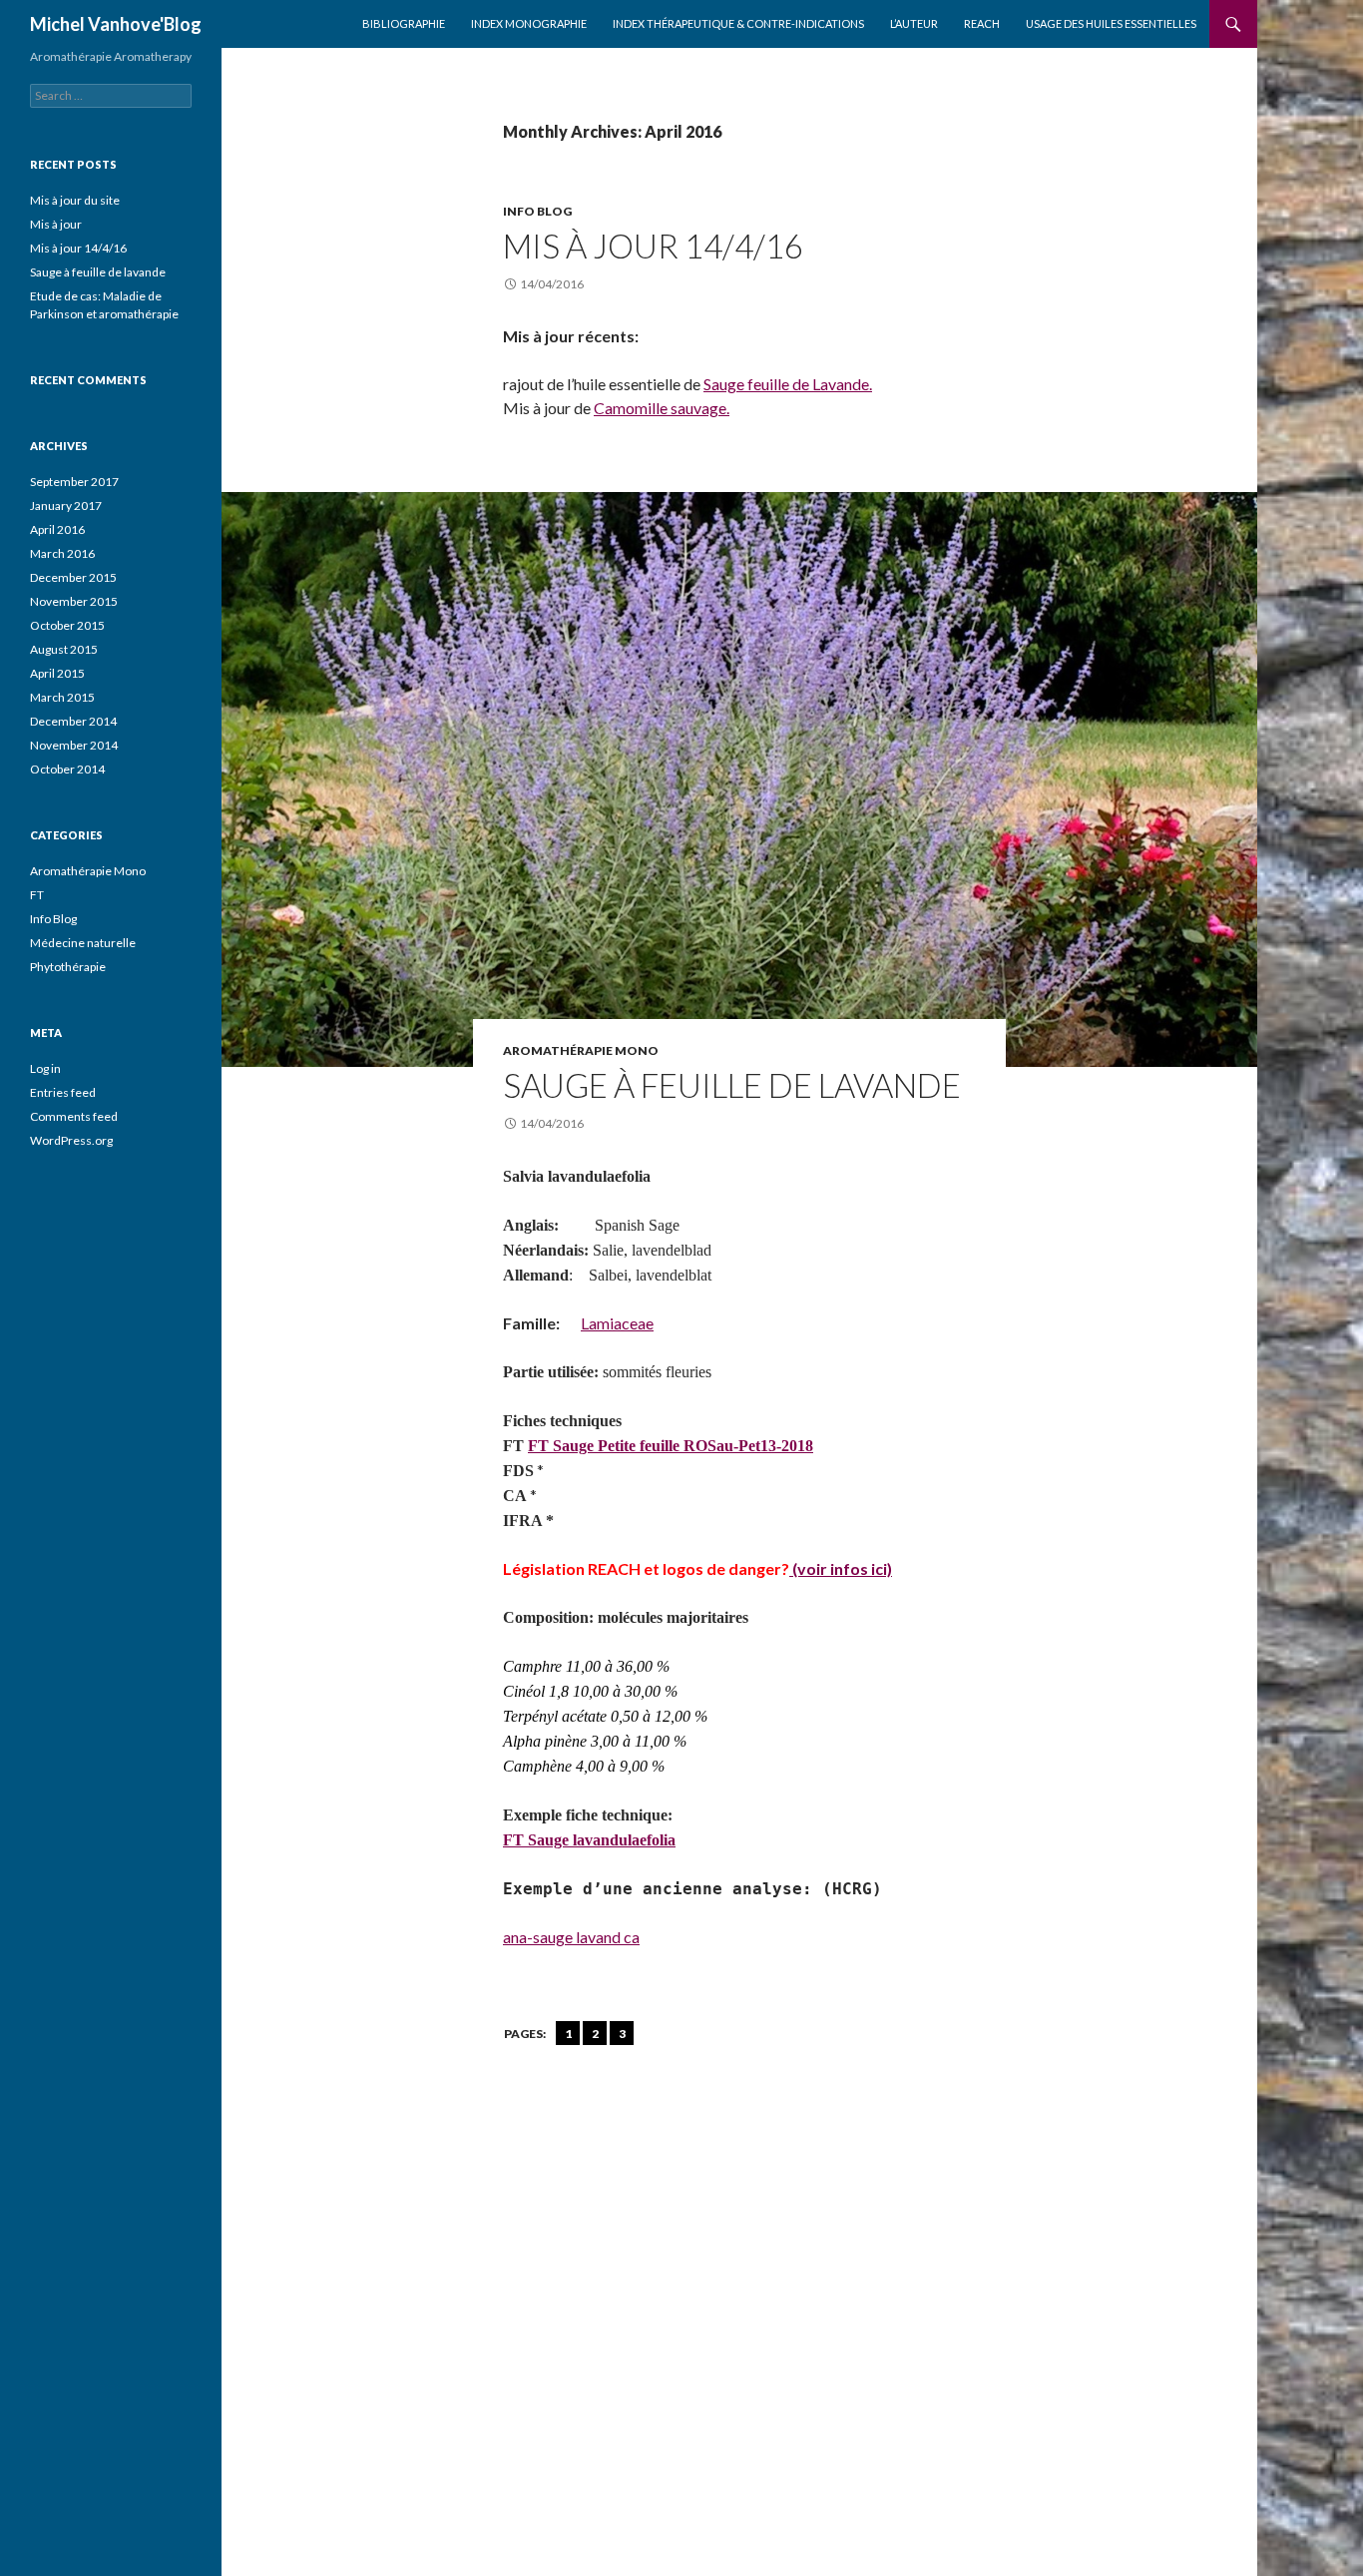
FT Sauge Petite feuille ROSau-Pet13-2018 (671, 1446)
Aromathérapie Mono (581, 1050)
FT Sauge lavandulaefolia (589, 1840)
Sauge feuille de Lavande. (788, 384)
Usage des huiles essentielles (1111, 23)
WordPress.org (71, 1140)
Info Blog (537, 211)
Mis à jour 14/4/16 (653, 246)
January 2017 (66, 506)
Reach (982, 23)
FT (37, 895)
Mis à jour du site (75, 200)
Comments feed (74, 1116)
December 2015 (73, 577)
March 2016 (62, 553)
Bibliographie (404, 23)
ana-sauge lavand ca (571, 1937)
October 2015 (67, 625)
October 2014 (67, 769)
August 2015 (64, 649)
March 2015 (62, 697)
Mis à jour (56, 224)
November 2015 (74, 601)
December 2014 (73, 721)
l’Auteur (914, 23)
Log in (45, 1068)
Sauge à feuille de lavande (732, 1085)
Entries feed (63, 1092)
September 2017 (74, 482)
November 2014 (74, 745)
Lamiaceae (617, 1323)
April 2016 (57, 529)
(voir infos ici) (841, 1568)
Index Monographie (529, 23)
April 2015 (57, 673)
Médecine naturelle (83, 943)
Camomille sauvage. (662, 408)
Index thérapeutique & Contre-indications (738, 23)
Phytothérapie (68, 967)
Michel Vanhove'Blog (116, 24)
